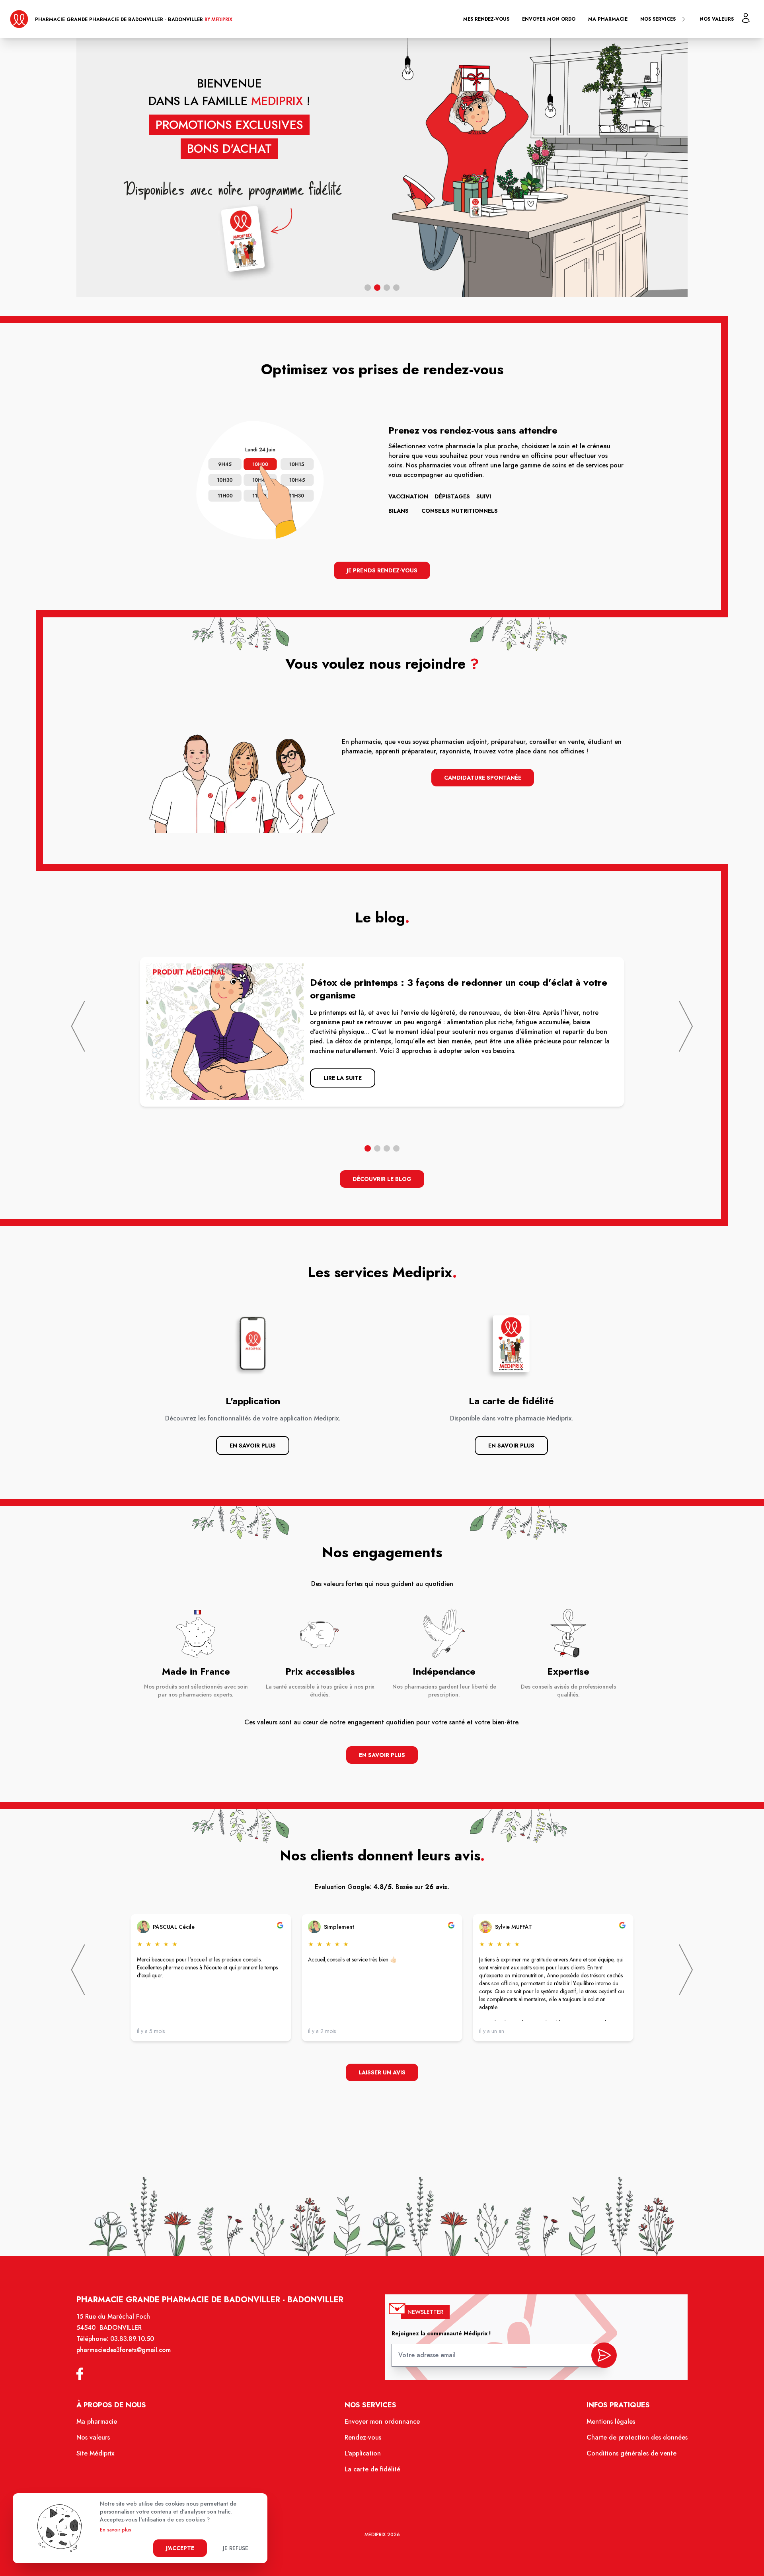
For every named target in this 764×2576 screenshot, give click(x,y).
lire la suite (343, 1078)
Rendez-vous (363, 2437)
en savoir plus (382, 1755)
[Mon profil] (746, 18)
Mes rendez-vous (486, 19)
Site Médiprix (95, 2453)
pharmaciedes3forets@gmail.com (124, 2350)
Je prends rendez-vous (382, 570)
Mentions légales (611, 2421)
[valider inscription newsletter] (604, 2355)
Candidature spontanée (483, 778)
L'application (363, 2453)
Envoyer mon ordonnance (382, 2421)
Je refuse (236, 2548)
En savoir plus (253, 1446)
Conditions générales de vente (631, 2453)
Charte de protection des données (637, 2437)
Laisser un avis (382, 2072)
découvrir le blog (382, 1179)
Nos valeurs (717, 19)
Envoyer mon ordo (549, 19)
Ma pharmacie (608, 19)
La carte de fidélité (372, 2469)
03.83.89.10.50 (132, 2339)
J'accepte (180, 2548)
